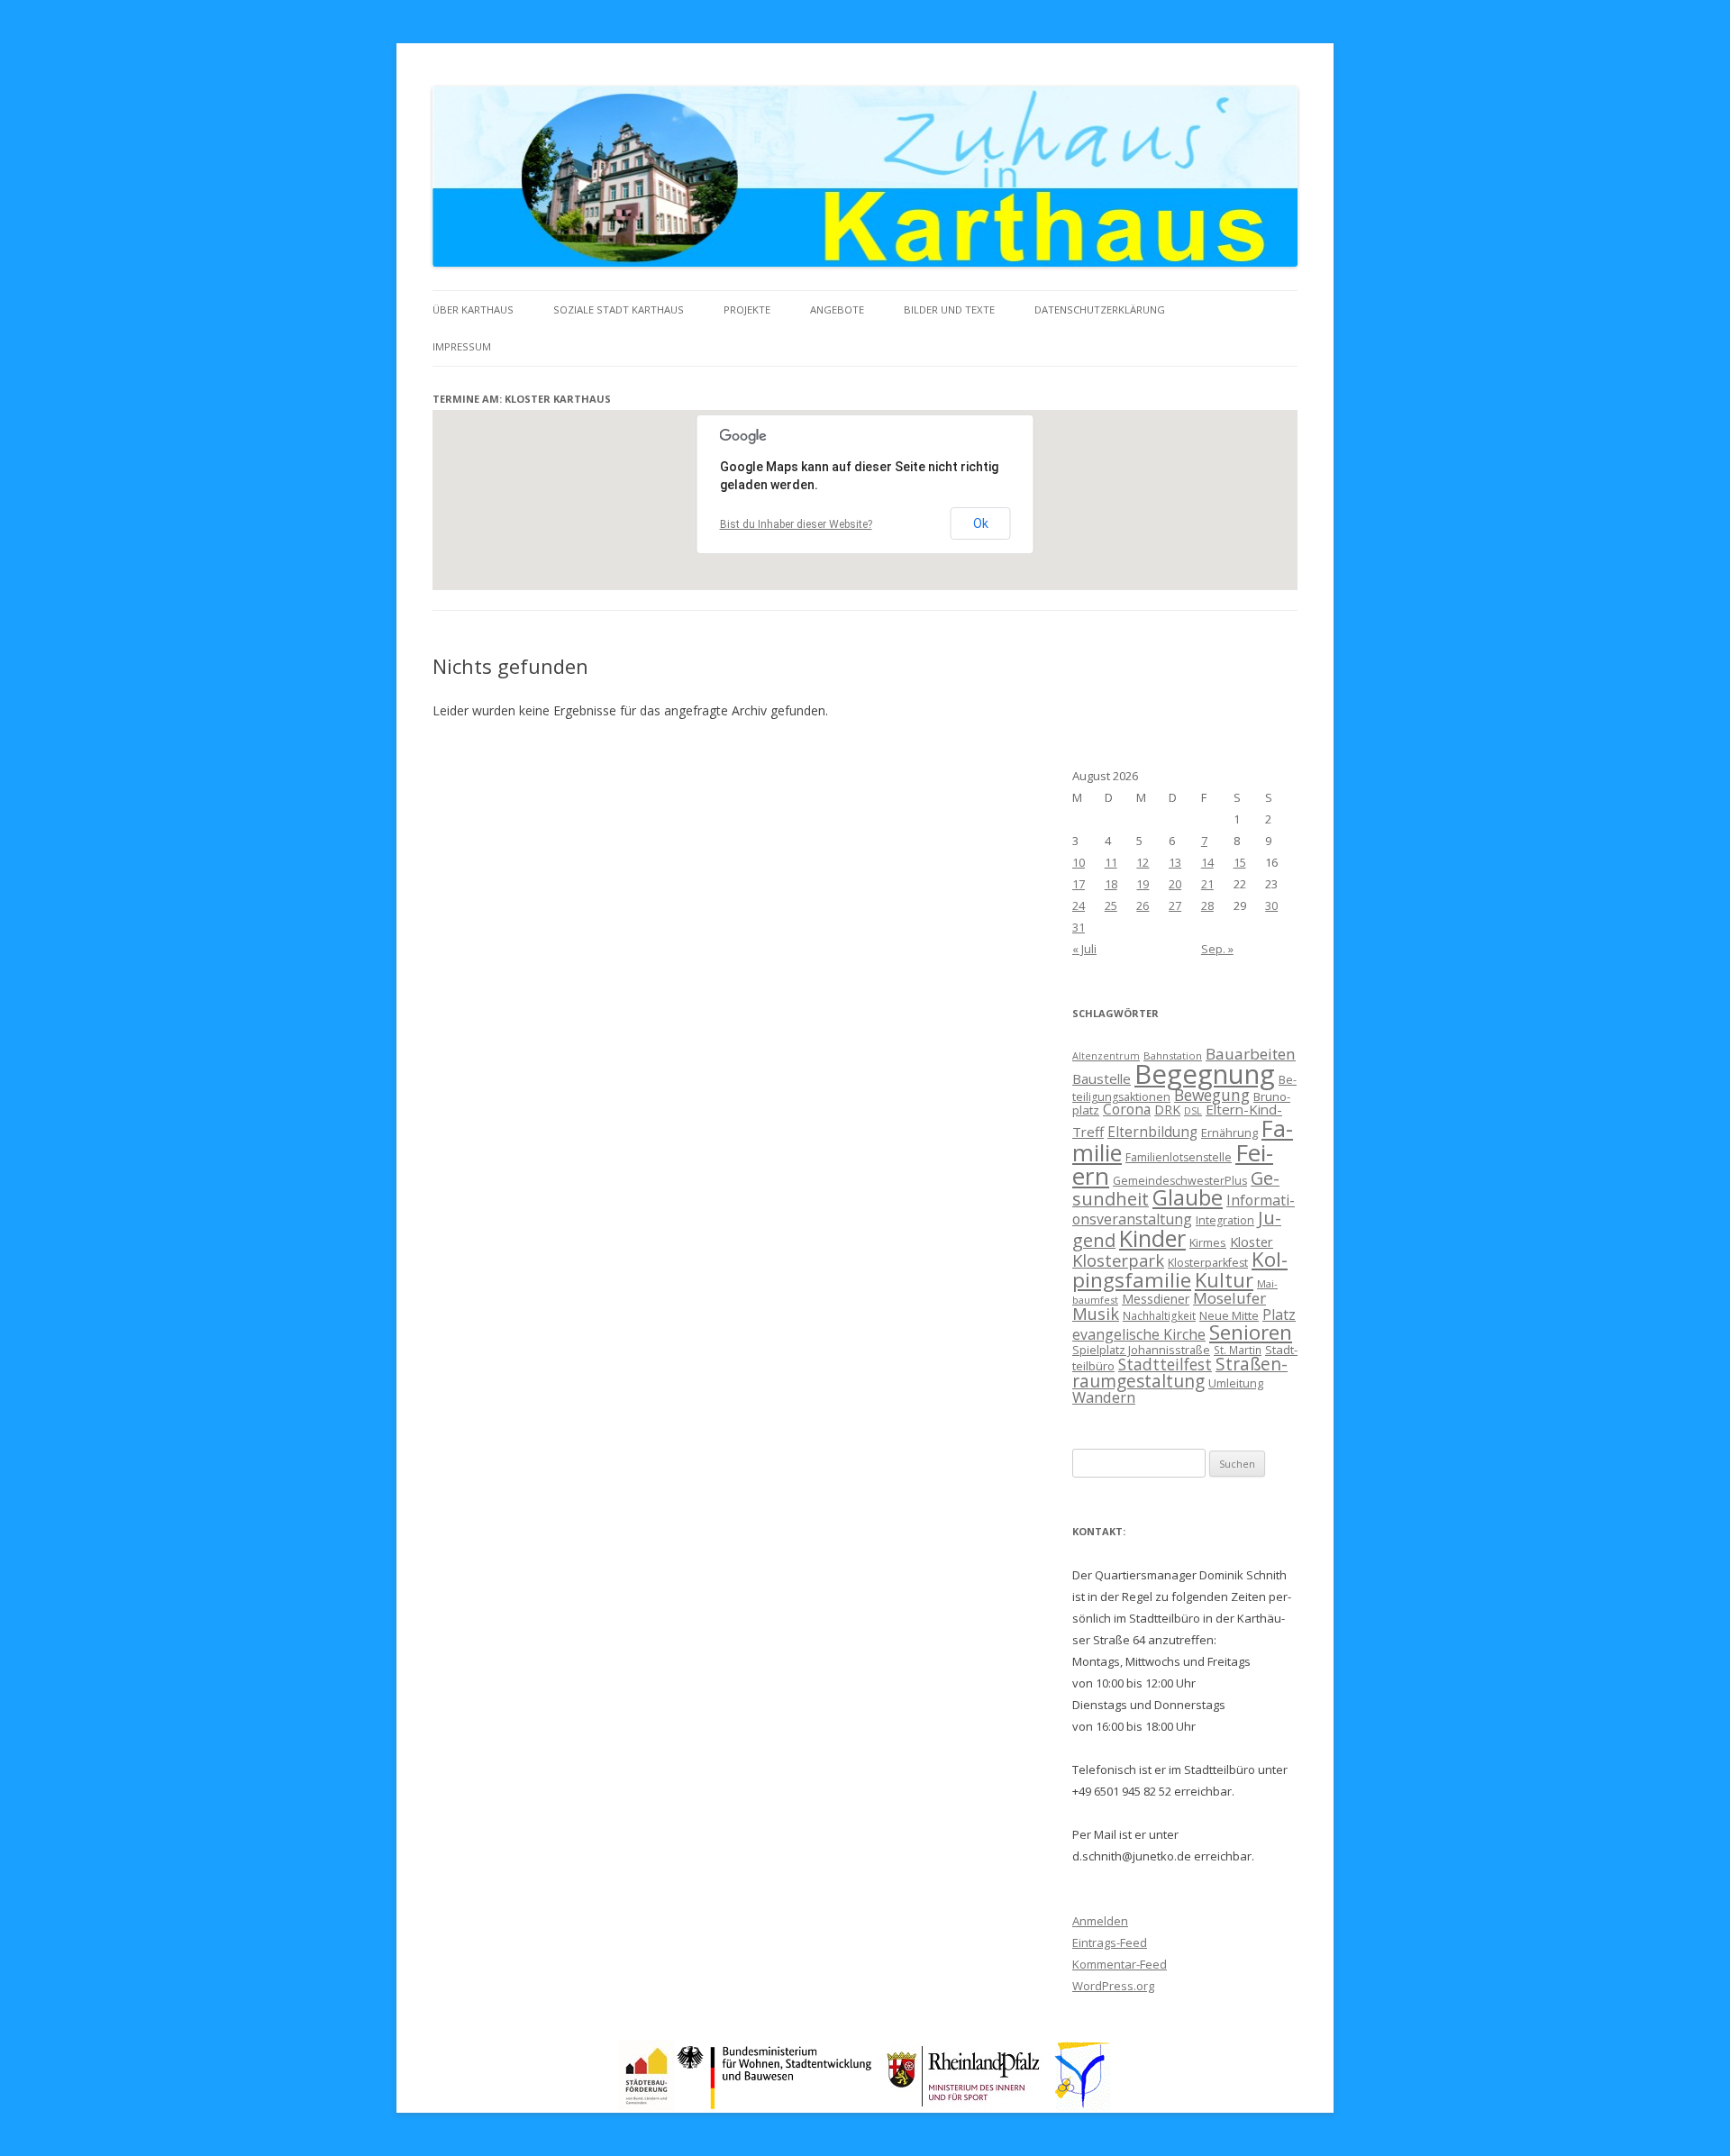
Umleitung (1236, 1383)
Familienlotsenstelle (1179, 1157)
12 (1143, 862)
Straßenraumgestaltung (1180, 1373)
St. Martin (1238, 1350)
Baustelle (1102, 1078)
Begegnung (1205, 1074)
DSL (1193, 1111)
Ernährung (1229, 1133)
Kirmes (1208, 1242)
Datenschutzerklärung (1100, 309)
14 (1207, 862)
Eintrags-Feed (1110, 1942)
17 (1079, 884)
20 (1175, 884)
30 (1271, 905)
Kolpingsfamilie (1180, 1269)
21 (1207, 884)
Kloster (1252, 1242)
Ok (981, 523)
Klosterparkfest (1208, 1263)
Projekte (747, 309)
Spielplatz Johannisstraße (1141, 1350)
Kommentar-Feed (1120, 1964)
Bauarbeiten (1251, 1054)
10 (1079, 862)
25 (1111, 905)
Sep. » (1217, 949)
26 (1143, 905)
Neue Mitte (1229, 1315)
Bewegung (1212, 1095)
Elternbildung (1152, 1132)
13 (1175, 862)
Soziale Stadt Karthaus (619, 309)
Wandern (1104, 1397)
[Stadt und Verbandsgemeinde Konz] (1083, 2106)
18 (1111, 884)
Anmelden (1100, 1921)
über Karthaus (473, 309)
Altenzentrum (1106, 1056)
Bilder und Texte (949, 309)
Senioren (1251, 1332)
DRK (1167, 1110)
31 (1079, 927)
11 (1111, 862)
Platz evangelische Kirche (1184, 1324)
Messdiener (1156, 1299)
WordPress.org (1113, 1986)
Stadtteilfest (1165, 1364)
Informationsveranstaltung (1184, 1210)
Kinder (1152, 1238)
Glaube (1188, 1197)
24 (1079, 905)
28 (1207, 905)
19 (1143, 884)
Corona (1127, 1109)
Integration (1225, 1220)
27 (1175, 905)
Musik (1096, 1314)
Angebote (837, 309)
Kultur (1224, 1280)
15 (1240, 862)
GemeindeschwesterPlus (1180, 1181)
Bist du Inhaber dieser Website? (796, 524)
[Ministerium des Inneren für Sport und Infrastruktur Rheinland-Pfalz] (965, 2106)
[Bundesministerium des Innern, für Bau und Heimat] (775, 2106)
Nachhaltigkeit (1159, 1315)
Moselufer (1229, 1298)
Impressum (462, 346)
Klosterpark (1118, 1260)
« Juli (1084, 949)
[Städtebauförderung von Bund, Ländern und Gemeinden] (646, 2106)
